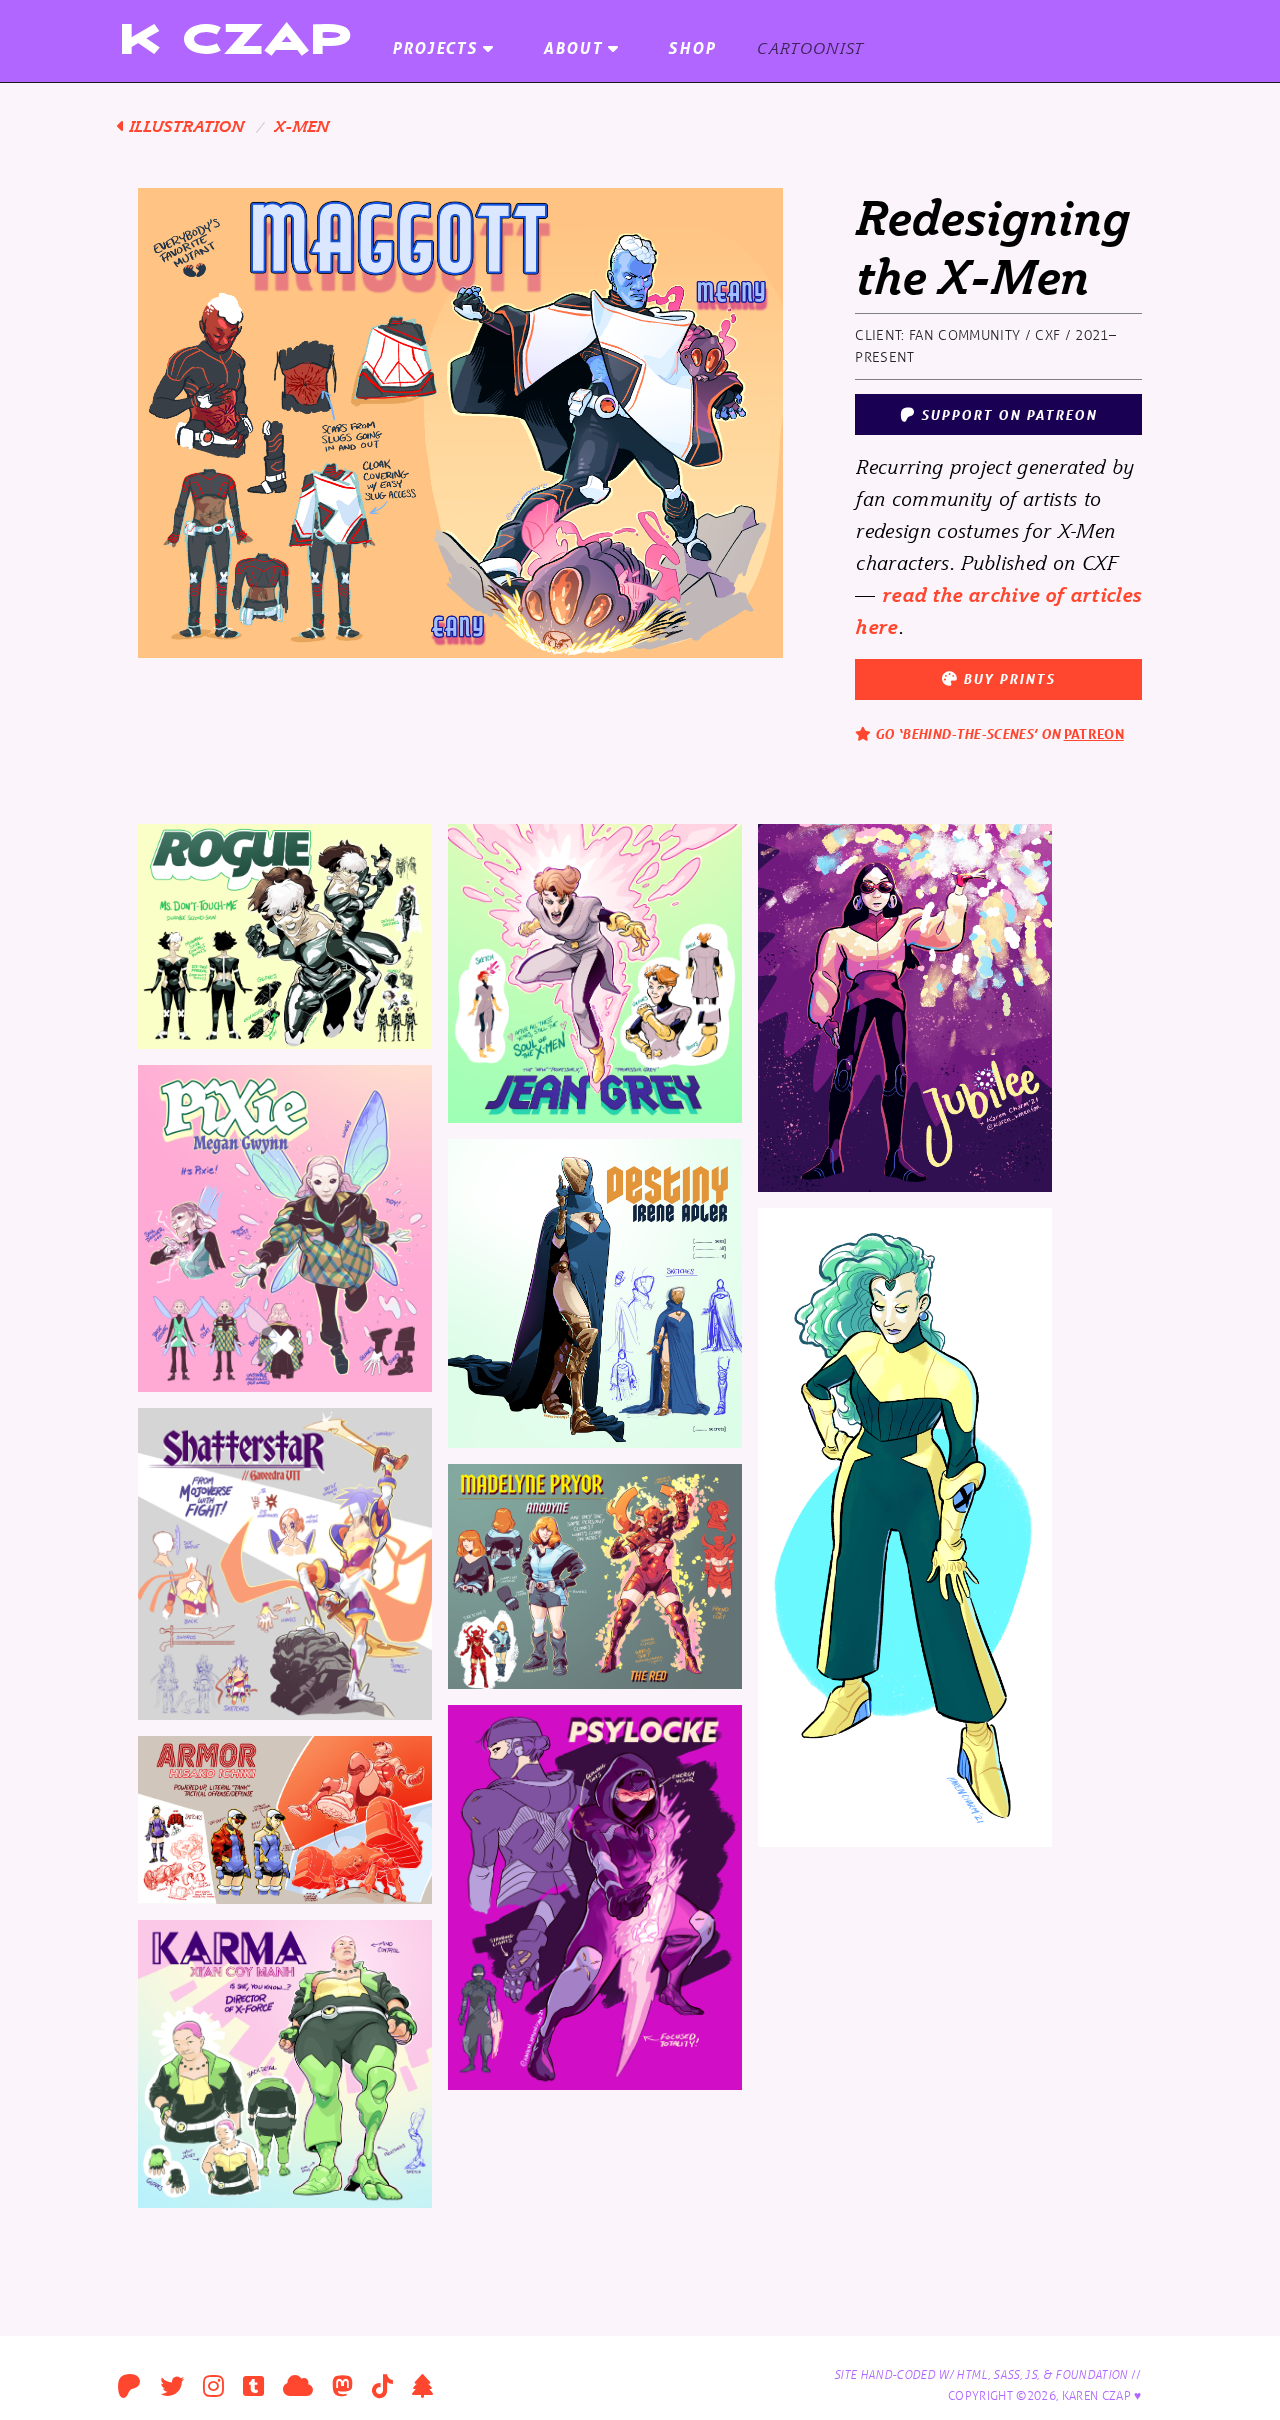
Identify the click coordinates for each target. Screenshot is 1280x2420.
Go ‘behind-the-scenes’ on (998, 733)
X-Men (301, 126)
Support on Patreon (1006, 414)
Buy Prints (1006, 678)
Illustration (184, 126)
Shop (692, 47)
